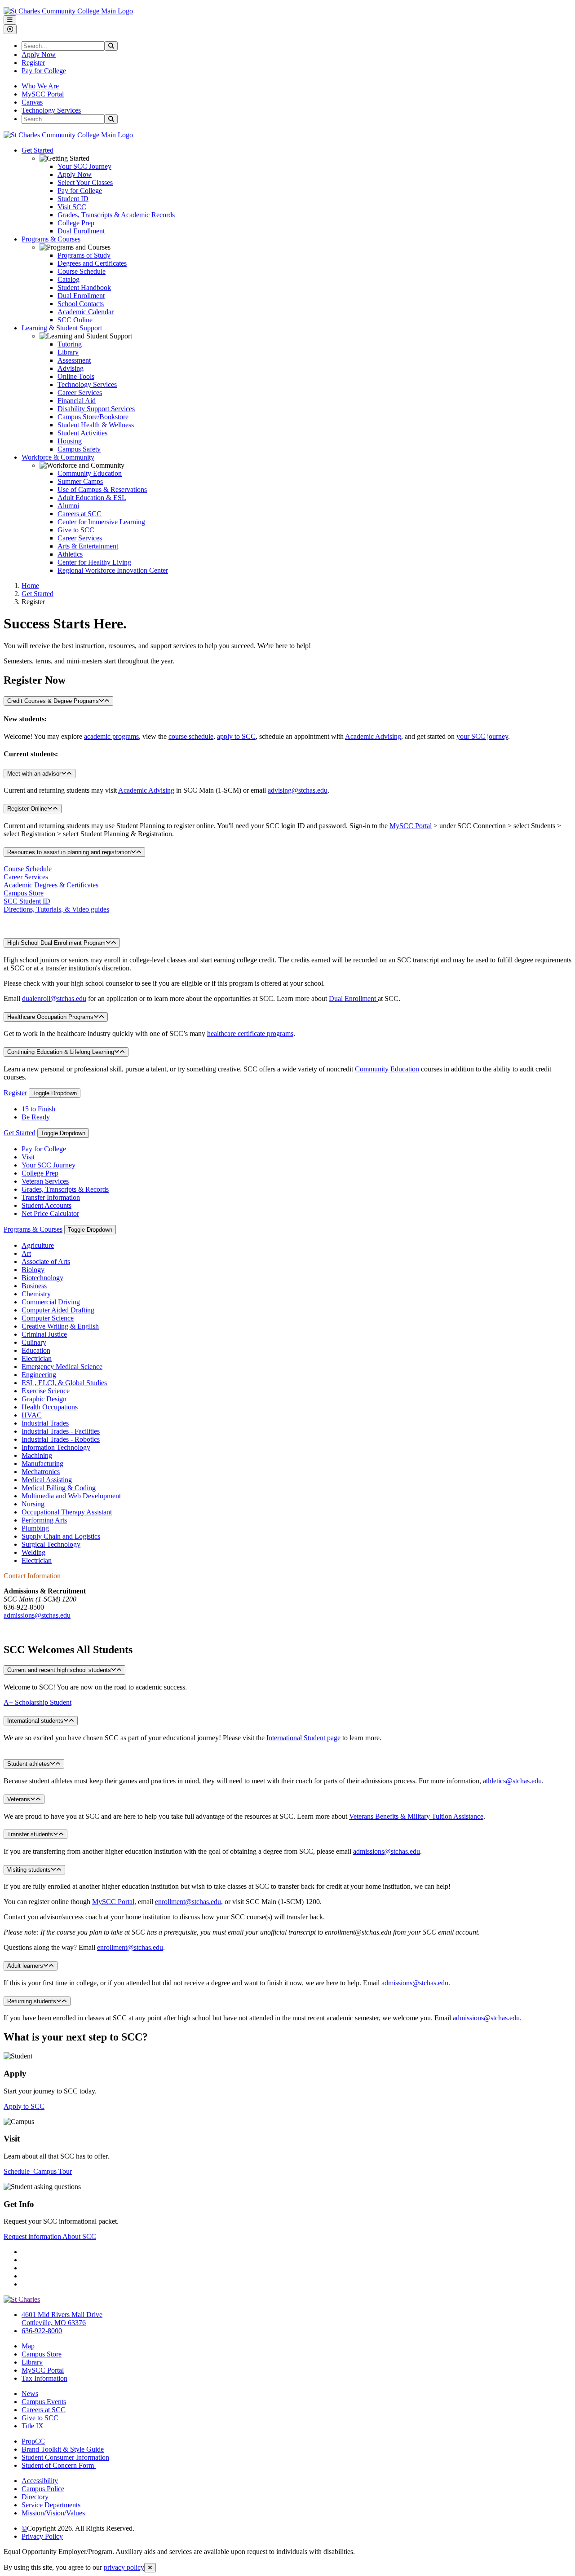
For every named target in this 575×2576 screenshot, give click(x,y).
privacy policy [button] (124, 2567)
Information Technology (56, 1447)
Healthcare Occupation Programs (50, 1017)
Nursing (33, 1504)
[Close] (150, 2568)
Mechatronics (41, 1472)
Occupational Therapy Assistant (67, 1512)
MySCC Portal (43, 94)
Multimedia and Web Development (71, 1496)
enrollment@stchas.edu (188, 1902)
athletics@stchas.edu (512, 1781)
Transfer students (30, 1834)
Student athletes (29, 1764)
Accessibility (40, 2481)
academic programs (111, 736)
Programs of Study (84, 255)
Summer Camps (80, 481)
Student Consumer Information (65, 2457)
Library (68, 352)
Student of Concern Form (59, 2465)
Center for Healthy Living (94, 562)
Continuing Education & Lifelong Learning (61, 1052)
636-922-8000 (42, 2331)
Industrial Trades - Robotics (61, 1439)
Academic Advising (373, 736)
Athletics (70, 554)
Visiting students (29, 1870)
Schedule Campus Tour (38, 2171)
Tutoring (70, 344)
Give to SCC (76, 530)
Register (33, 63)
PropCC (33, 2441)
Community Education (90, 473)
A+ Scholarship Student (38, 1702)
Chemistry (36, 1294)
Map (28, 2346)
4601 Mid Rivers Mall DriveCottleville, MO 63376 (62, 2319)
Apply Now (39, 55)
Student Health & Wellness (96, 425)
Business (34, 1286)
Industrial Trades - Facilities (61, 1431)
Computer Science (48, 1318)
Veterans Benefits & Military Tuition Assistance (416, 1816)
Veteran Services (45, 1181)
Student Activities (82, 433)
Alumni (68, 506)
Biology (33, 1270)
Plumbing (35, 1528)
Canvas (32, 102)
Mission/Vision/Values (53, 2513)
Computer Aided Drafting (58, 1310)
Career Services (80, 393)
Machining (37, 1455)
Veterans (19, 1799)
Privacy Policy (42, 2536)
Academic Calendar (86, 312)
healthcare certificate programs (250, 1033)
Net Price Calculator (50, 1213)
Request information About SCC (50, 2236)
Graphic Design (44, 1399)
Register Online (27, 809)
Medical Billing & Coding (59, 1488)
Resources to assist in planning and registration (69, 852)
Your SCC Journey (84, 166)
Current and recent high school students (59, 1670)
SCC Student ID (27, 901)
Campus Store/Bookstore (93, 417)
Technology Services (51, 110)
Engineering (39, 1375)
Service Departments (51, 2505)
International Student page (303, 1738)
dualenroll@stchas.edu (54, 998)
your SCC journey (482, 736)
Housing (70, 441)
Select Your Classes (85, 182)
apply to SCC (236, 736)
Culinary (34, 1342)
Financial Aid (77, 401)
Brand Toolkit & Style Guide (63, 2449)
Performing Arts (44, 1520)
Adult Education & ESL (92, 498)
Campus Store (24, 893)
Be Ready (36, 1117)
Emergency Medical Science (62, 1367)
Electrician (37, 1358)
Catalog (69, 279)
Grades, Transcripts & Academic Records (116, 215)
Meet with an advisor (34, 774)
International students (35, 1721)
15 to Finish (38, 1109)
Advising (71, 368)
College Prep (76, 223)
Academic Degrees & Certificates (51, 885)
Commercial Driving (51, 1302)
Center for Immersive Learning (101, 522)
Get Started (38, 150)
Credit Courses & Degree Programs (53, 701)
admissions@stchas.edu (37, 1615)
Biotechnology (42, 1278)
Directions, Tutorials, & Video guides (56, 909)
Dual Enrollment (81, 231)
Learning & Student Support (62, 328)
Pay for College (44, 71)
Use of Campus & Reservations (102, 489)
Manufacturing (42, 1464)
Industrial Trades (45, 1423)
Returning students (32, 2001)
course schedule (191, 736)
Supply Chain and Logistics (61, 1536)
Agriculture (38, 1245)
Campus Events (44, 2402)
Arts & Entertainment (88, 546)
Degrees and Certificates (92, 263)
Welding (33, 1552)
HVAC (32, 1415)
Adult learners (25, 1966)
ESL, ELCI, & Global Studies (64, 1383)
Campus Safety (79, 449)
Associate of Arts (46, 1262)
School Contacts (81, 304)
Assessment (74, 360)
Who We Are (40, 86)
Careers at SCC (80, 514)
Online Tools (76, 376)
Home (30, 586)
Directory (35, 2497)
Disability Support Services (96, 409)
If (6, 1886)
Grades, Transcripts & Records (65, 1189)
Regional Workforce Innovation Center (113, 570)
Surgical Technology (51, 1544)
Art (26, 1253)
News (30, 2394)
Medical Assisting (47, 1480)
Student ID (73, 199)
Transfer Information (51, 1197)
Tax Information (44, 2378)
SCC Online (75, 320)
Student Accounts (46, 1205)
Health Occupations (50, 1407)
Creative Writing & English (60, 1326)
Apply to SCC (24, 2106)
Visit (28, 1157)
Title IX (33, 2426)
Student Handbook (84, 287)
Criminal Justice (44, 1334)
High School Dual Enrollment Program (56, 943)
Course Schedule (82, 271)
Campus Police (43, 2489)
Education (36, 1350)
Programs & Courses (51, 239)
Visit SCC (72, 207)
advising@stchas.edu (298, 790)
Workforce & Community (58, 457)
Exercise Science (46, 1391)
